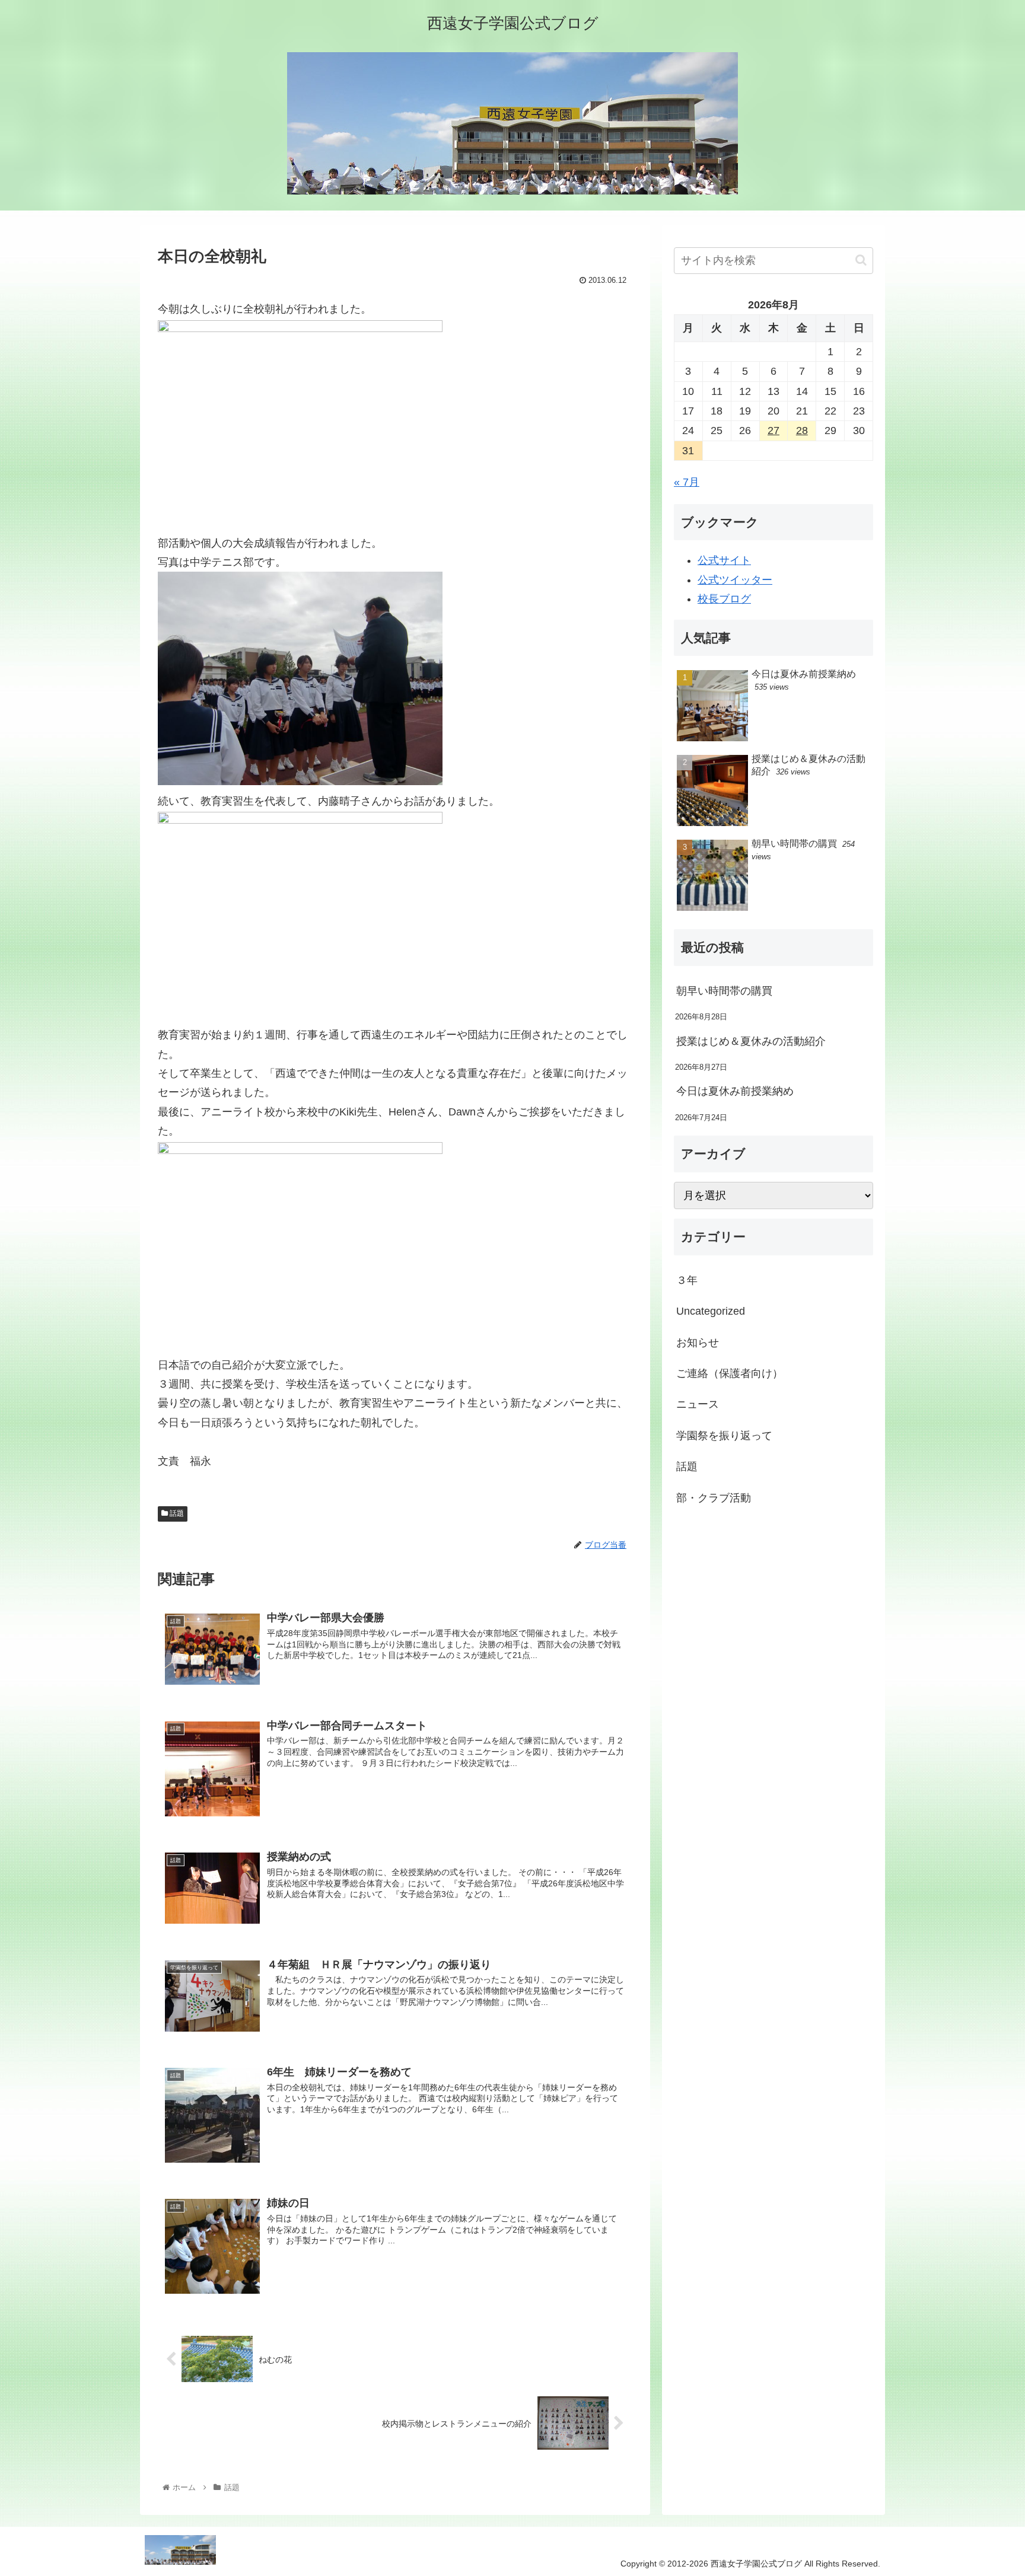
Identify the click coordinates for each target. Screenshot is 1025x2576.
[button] (861, 260)
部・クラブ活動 (714, 1498)
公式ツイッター (735, 580)
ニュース (698, 1405)
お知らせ (698, 1343)
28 (802, 431)
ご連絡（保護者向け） (730, 1373)
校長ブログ (724, 599)
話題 (176, 1513)
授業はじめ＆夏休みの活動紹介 (751, 1041)
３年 (687, 1280)
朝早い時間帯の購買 (724, 991)
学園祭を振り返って (724, 1436)
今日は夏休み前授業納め (735, 1091)
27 (773, 431)
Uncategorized (711, 1311)
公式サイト (724, 560)
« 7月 (687, 482)
